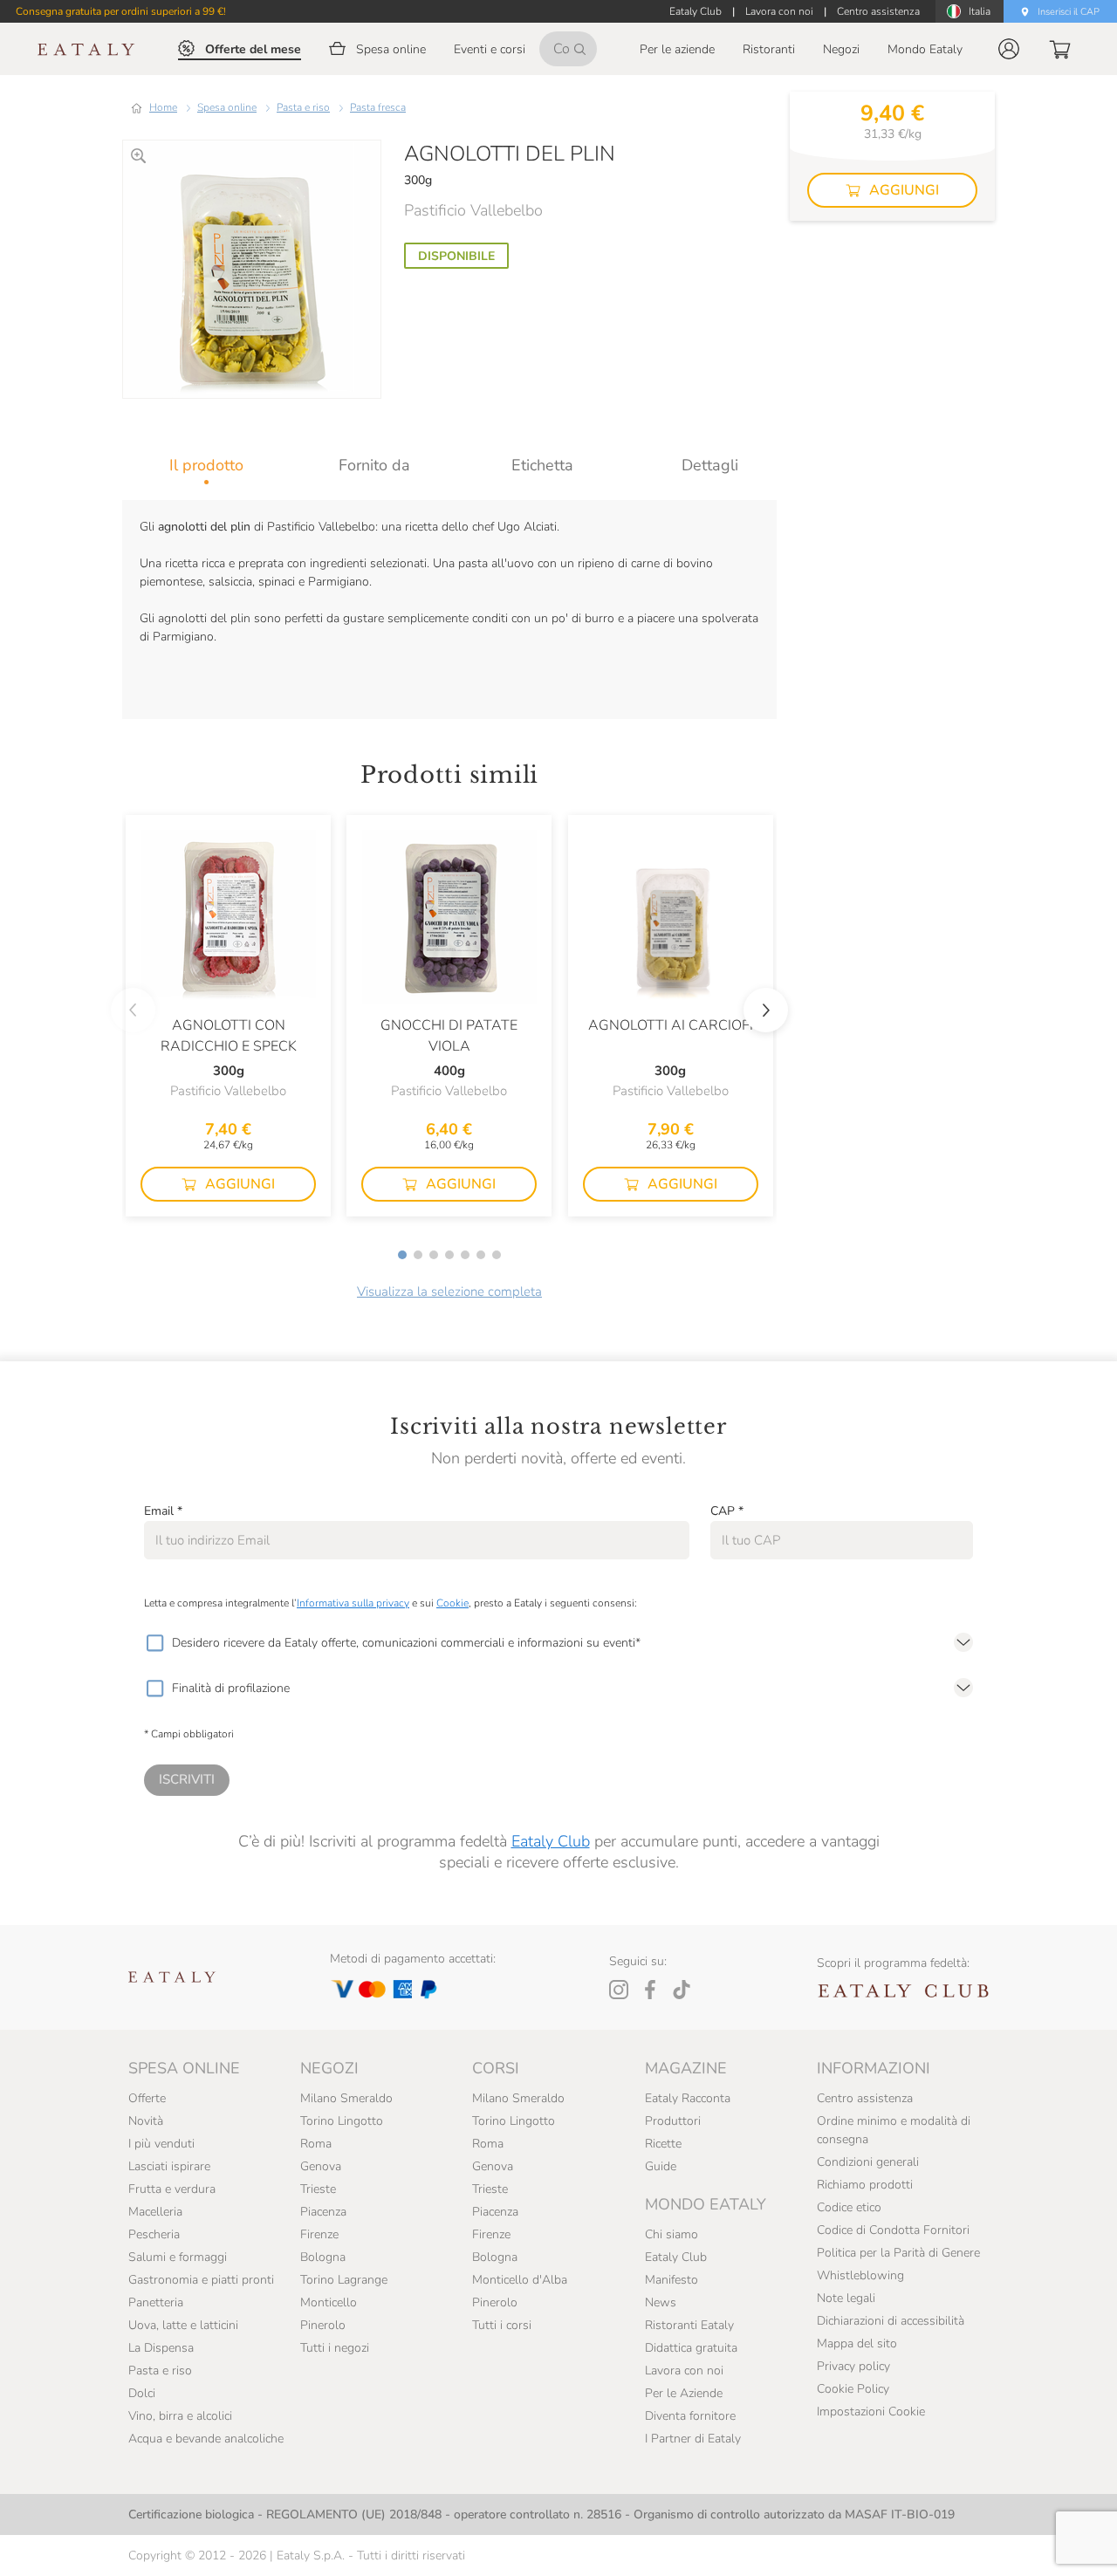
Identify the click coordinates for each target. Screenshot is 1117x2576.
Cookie (452, 1603)
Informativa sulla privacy (353, 1603)
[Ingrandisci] (138, 156)
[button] (1009, 49)
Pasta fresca (378, 107)
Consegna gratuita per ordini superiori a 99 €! (121, 11)
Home (163, 107)
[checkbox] (154, 1643)
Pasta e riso (303, 107)
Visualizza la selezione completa (449, 1291)
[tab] (206, 465)
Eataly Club (551, 1841)
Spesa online (227, 107)
